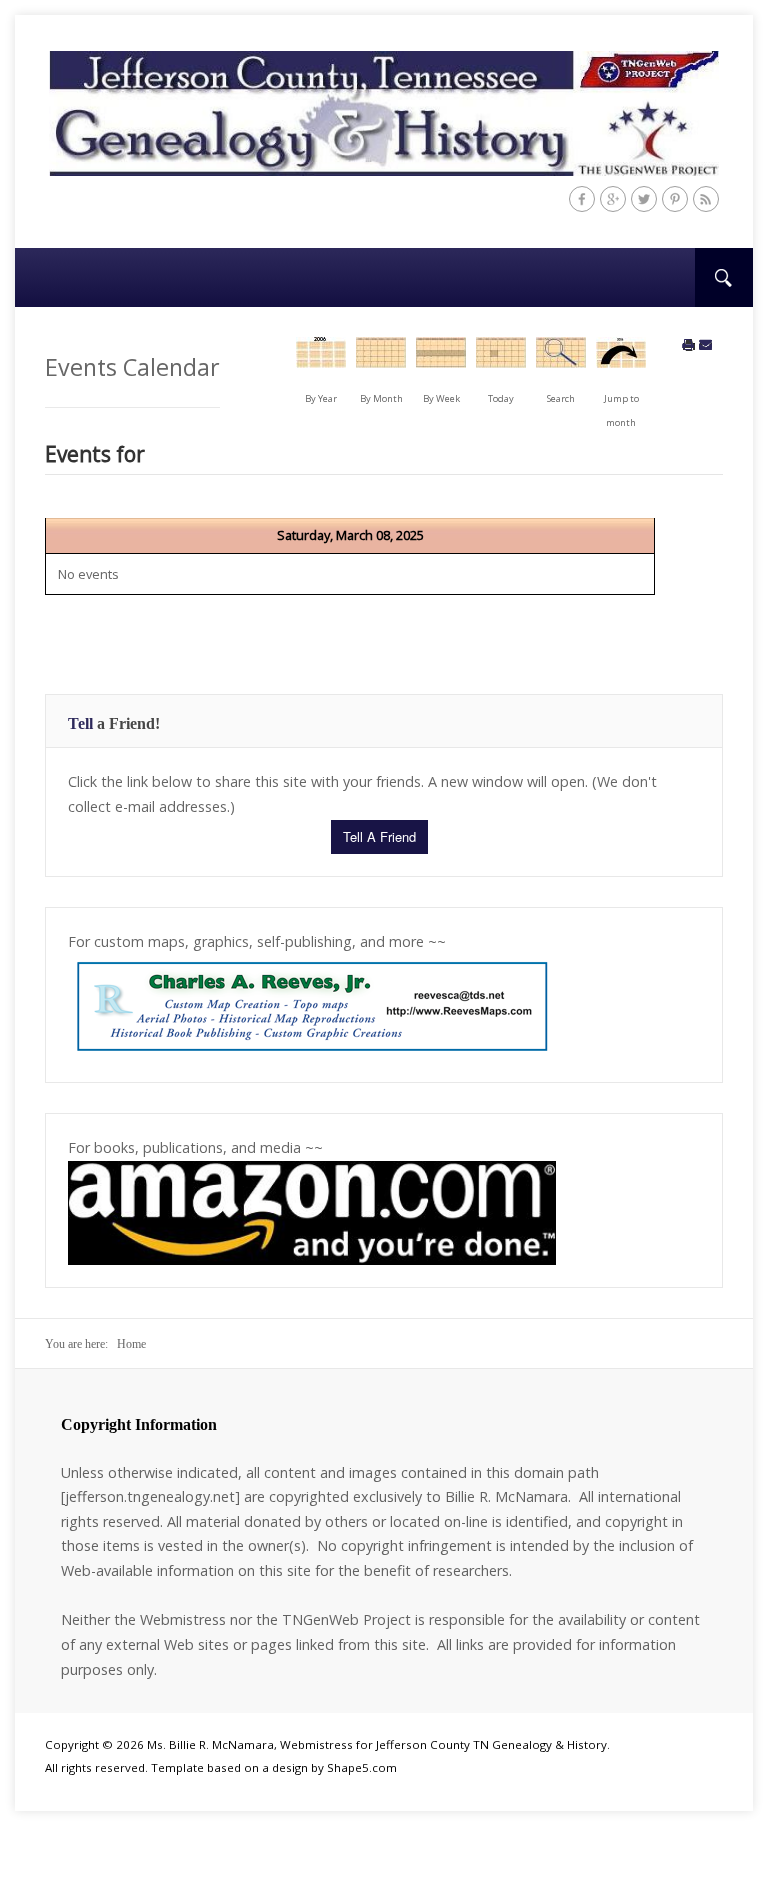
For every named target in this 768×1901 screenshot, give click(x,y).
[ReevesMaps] (312, 1005)
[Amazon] (312, 1211)
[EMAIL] (706, 346)
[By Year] (321, 361)
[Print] (689, 346)
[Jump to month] (621, 361)
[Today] (501, 361)
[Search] (561, 361)
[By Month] (381, 361)
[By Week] (441, 361)
